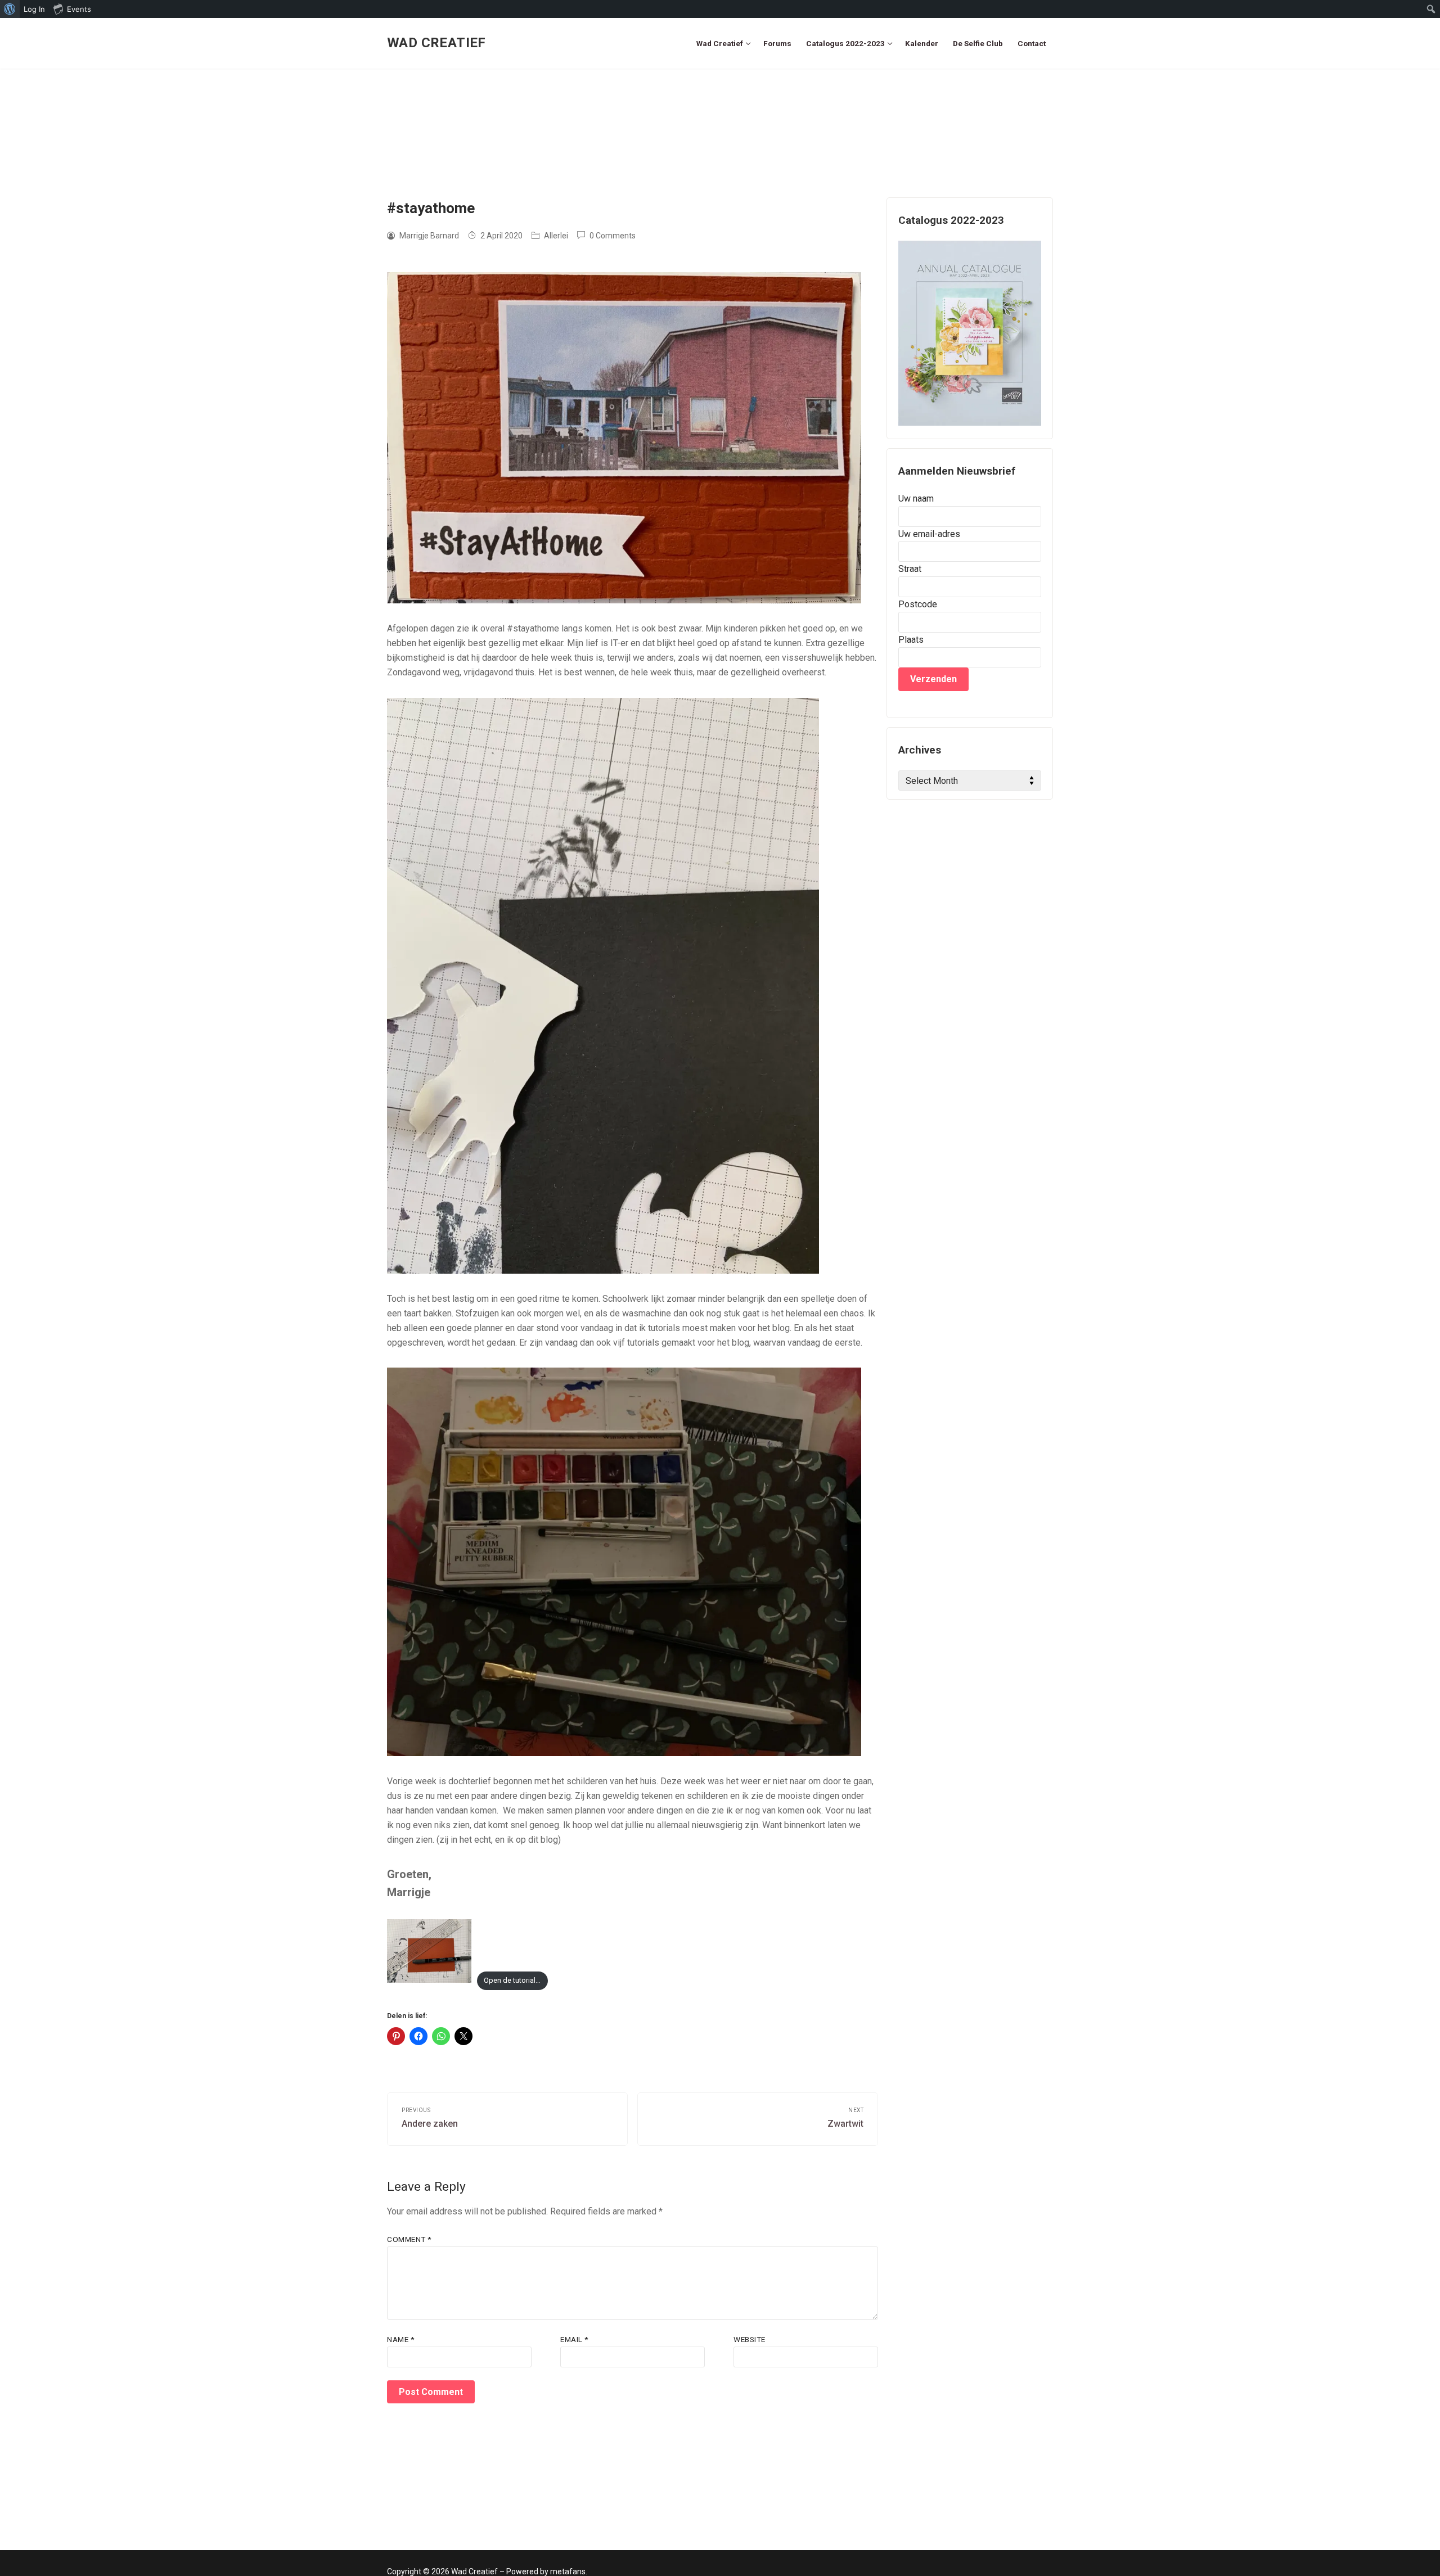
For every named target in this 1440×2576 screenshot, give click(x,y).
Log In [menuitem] (34, 9)
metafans (568, 2572)
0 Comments (612, 236)
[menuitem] (10, 9)
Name (400, 2339)
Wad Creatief (436, 43)
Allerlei (555, 236)
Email (574, 2339)
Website (750, 2339)
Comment (409, 2239)
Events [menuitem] (79, 9)
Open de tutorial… (512, 1980)
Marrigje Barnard (428, 236)
